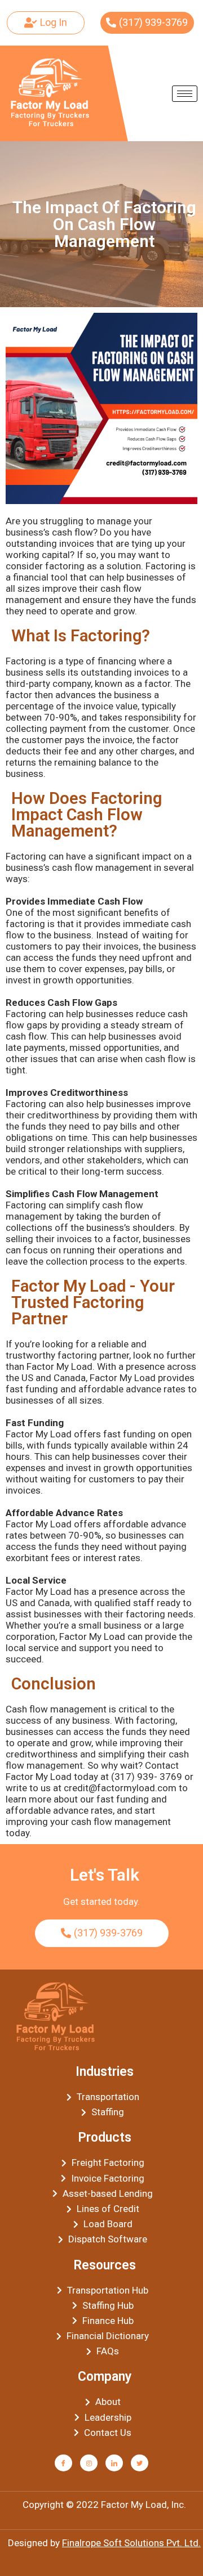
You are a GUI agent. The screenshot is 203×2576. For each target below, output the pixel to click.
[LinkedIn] (114, 2463)
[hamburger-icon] (185, 94)
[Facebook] (63, 2463)
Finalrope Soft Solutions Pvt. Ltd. (131, 2543)
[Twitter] (140, 2463)
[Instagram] (89, 2463)
